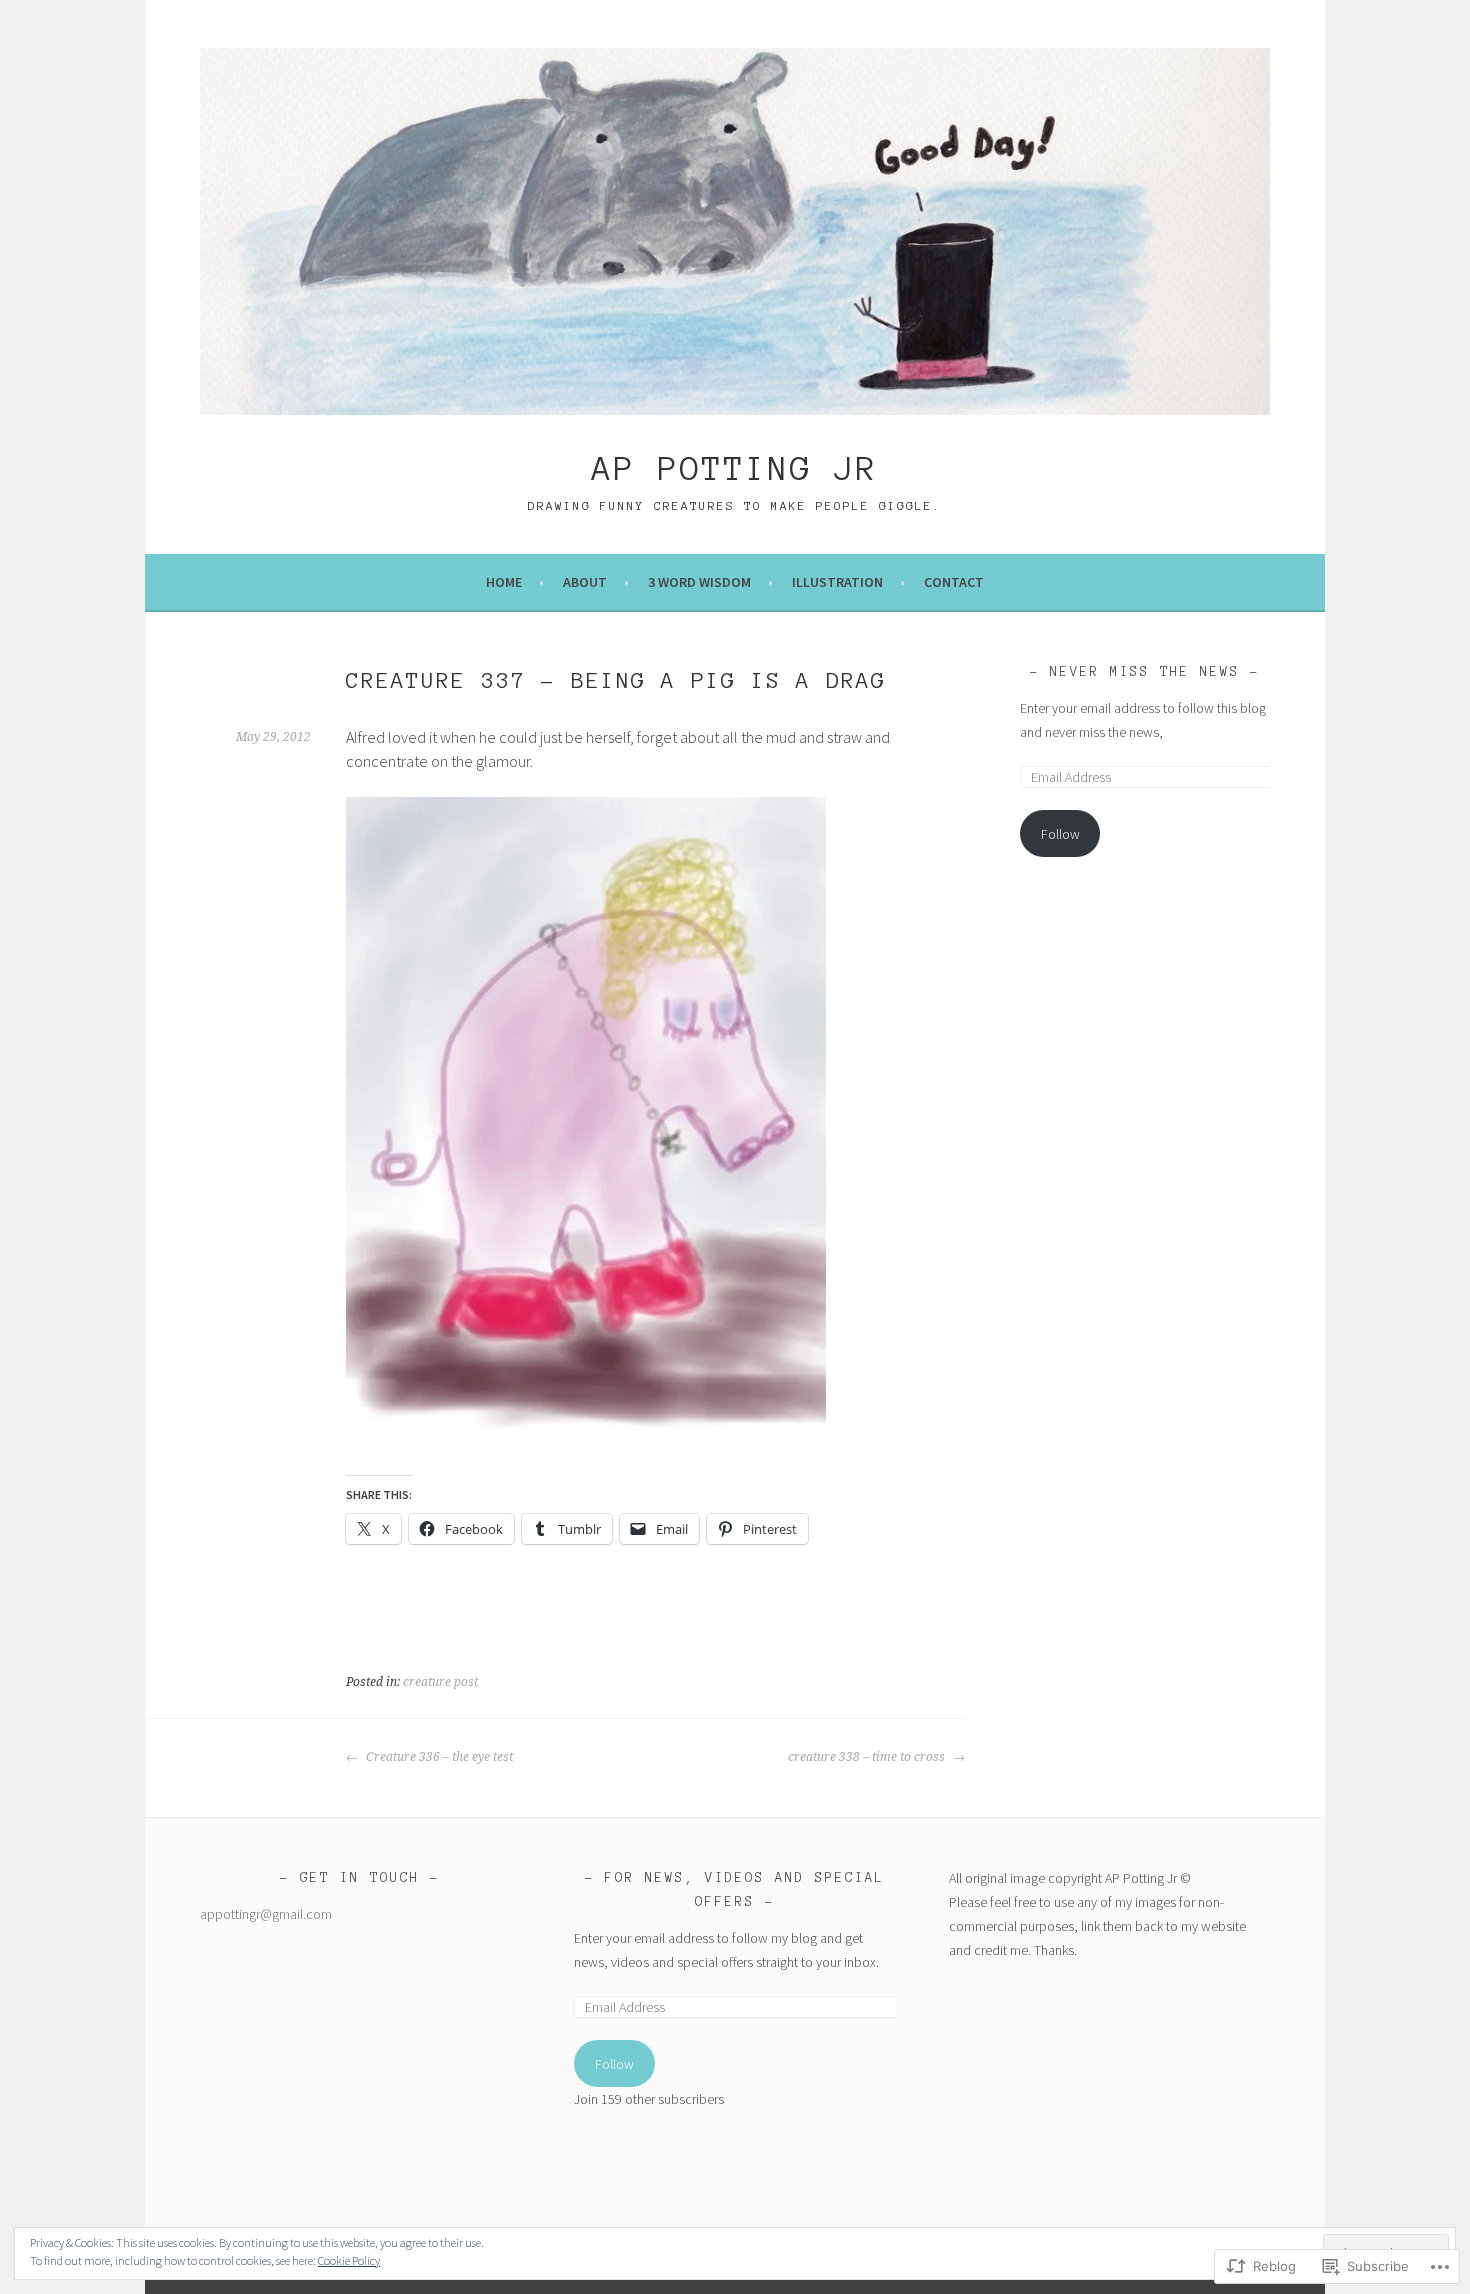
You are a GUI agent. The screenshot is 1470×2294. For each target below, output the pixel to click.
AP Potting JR (735, 469)
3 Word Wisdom (699, 582)
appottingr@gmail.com (266, 1914)
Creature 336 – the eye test (438, 1757)
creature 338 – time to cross (868, 1757)
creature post (440, 1682)
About (585, 582)
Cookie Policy (349, 2260)
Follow (1060, 834)
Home (504, 582)
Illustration (837, 582)
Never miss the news (1145, 672)
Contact (954, 582)
